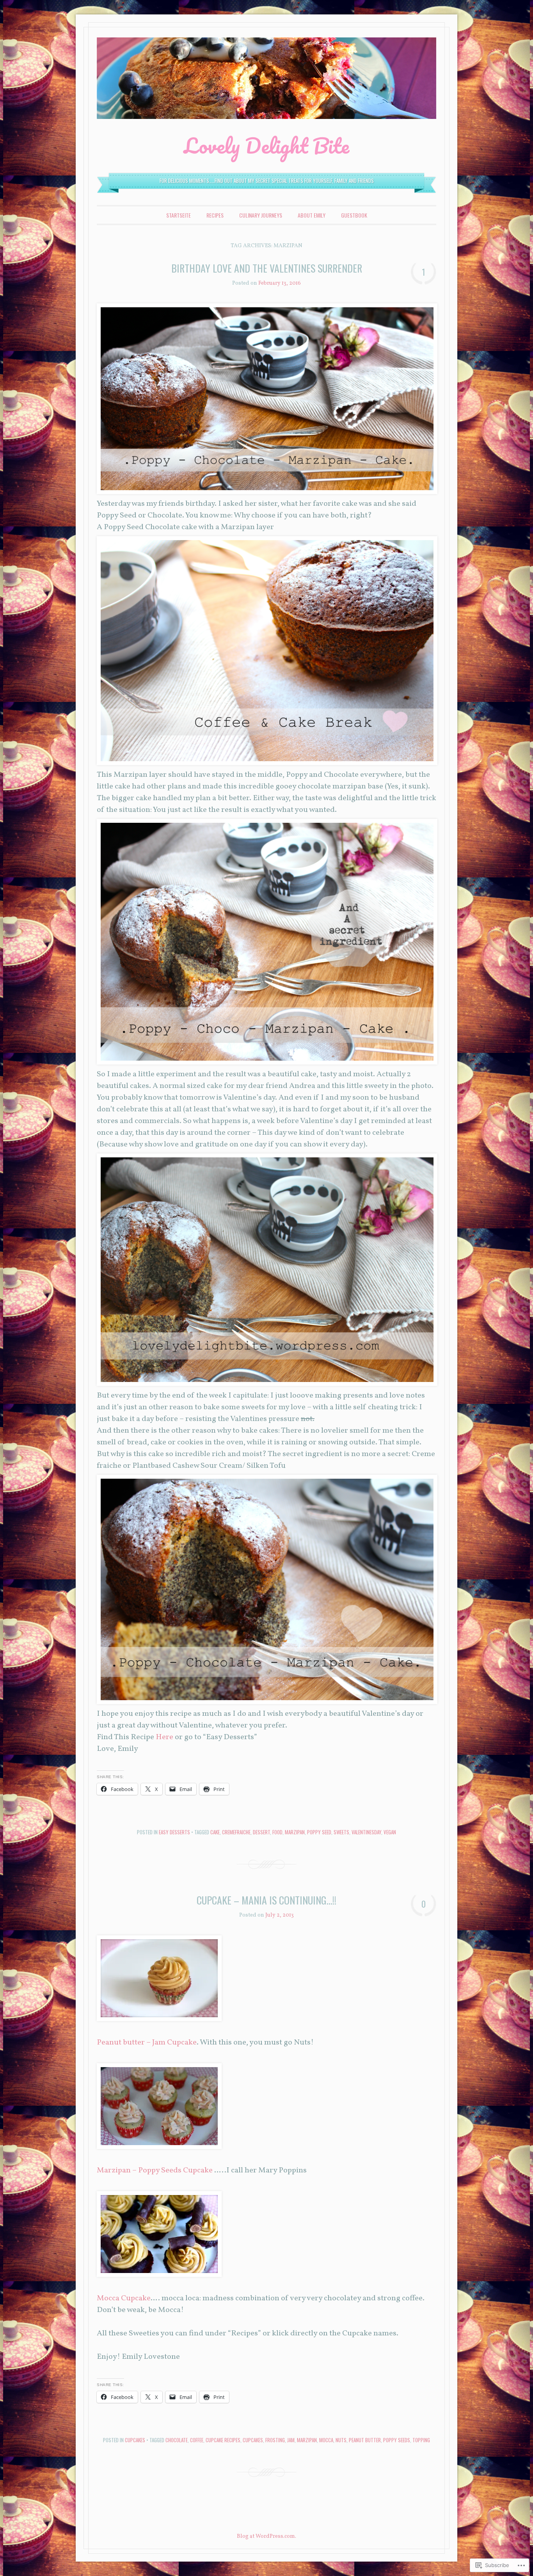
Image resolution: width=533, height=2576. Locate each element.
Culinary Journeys (261, 215)
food (277, 1832)
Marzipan (295, 1832)
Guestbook (354, 215)
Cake (215, 1832)
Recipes (215, 215)
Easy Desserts (174, 1832)
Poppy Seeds (397, 2440)
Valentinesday (366, 1832)
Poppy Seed (319, 1832)
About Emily (312, 215)
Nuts (341, 2440)
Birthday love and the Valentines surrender (267, 268)
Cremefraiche (236, 1832)
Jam (291, 2440)
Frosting (275, 2440)
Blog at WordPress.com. (266, 2536)
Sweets (341, 1832)
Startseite (179, 215)
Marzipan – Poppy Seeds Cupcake (155, 2170)
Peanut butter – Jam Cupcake (147, 2043)
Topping (421, 2440)
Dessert (261, 1832)
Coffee (197, 2440)
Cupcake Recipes (223, 2440)
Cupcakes (135, 2440)
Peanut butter (365, 2440)
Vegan (390, 1832)
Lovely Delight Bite (266, 145)
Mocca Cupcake (124, 2298)
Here (164, 1737)
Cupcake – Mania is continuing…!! (266, 1900)
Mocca (326, 2440)
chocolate (177, 2440)
